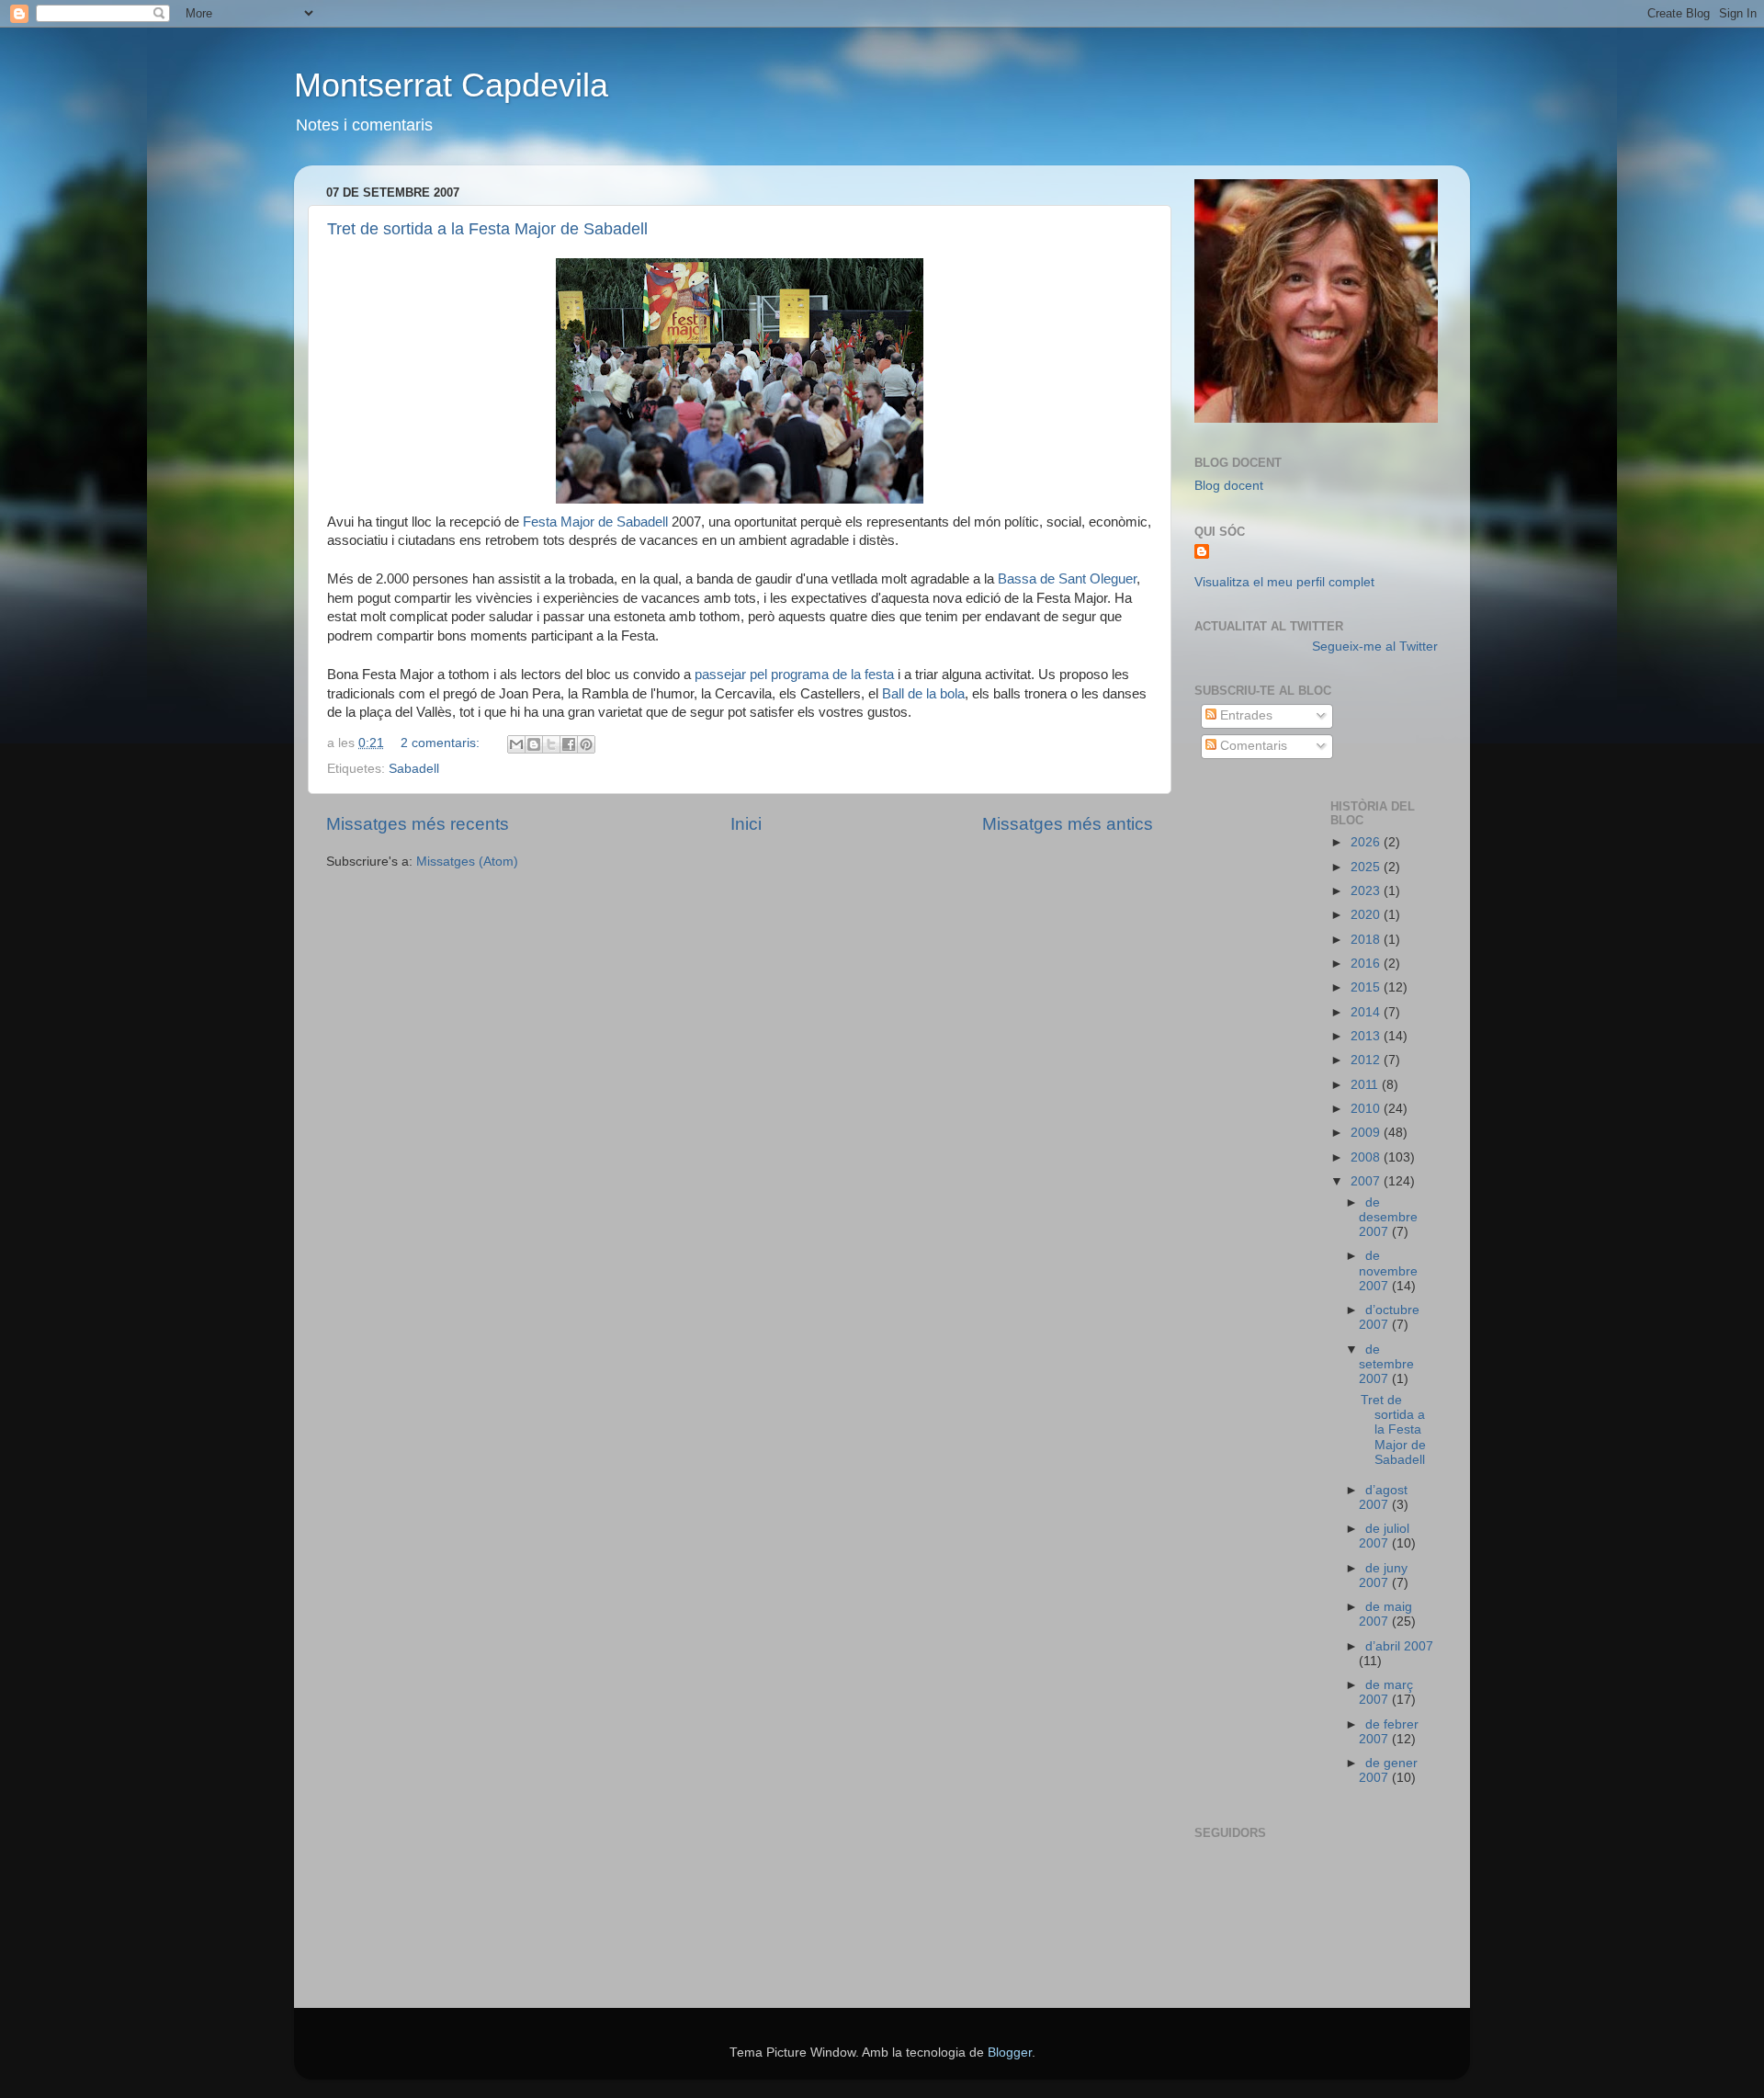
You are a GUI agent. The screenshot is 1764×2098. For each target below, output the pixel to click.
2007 (1367, 1181)
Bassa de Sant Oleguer (1067, 579)
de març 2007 (1386, 1692)
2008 (1367, 1157)
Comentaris (1252, 746)
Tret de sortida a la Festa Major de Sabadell (487, 229)
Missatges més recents (418, 824)
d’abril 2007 (1399, 1646)
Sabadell (414, 769)
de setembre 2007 (1386, 1364)
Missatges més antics (1068, 824)
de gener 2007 (1388, 1770)
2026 (1367, 842)
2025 (1367, 867)
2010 (1367, 1109)
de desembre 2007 (1388, 1217)
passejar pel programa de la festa (794, 675)
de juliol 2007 (1384, 1536)
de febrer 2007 (1389, 1732)
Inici (746, 824)
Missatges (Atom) (467, 862)
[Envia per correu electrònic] (516, 744)
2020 (1367, 915)
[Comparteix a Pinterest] (586, 744)
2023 (1367, 891)
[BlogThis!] (534, 744)
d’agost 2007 (1383, 1497)
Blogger (1010, 2053)
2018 (1367, 940)
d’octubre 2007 (1389, 1317)
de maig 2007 (1385, 1614)
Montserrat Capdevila (451, 85)
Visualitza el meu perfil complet (1284, 582)
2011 (1366, 1085)
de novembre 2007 (1388, 1270)
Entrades (1244, 715)
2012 (1367, 1060)
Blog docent (1229, 486)
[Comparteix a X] (551, 744)
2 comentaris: (442, 743)
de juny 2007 (1383, 1576)
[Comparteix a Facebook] (569, 744)
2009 (1367, 1133)
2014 (1367, 1012)
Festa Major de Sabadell (597, 522)
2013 (1367, 1036)
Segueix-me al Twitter (1375, 646)
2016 (1367, 964)
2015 (1367, 987)
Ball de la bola (923, 694)
